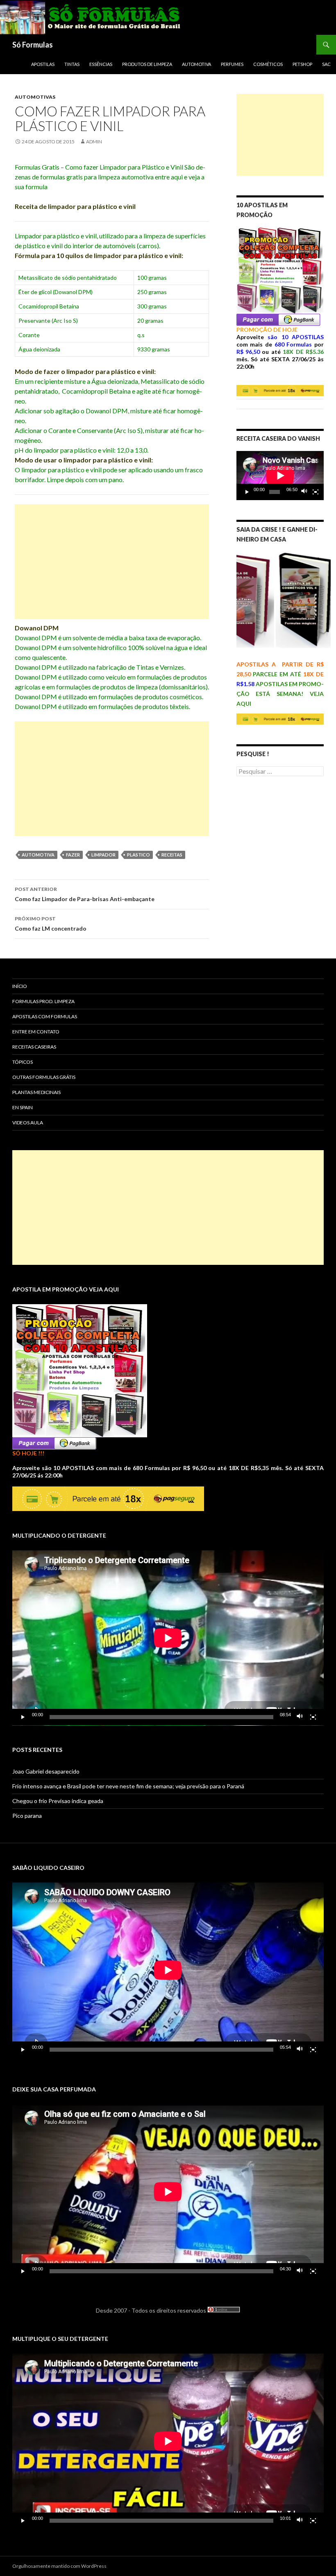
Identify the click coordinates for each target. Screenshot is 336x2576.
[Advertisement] (112, 562)
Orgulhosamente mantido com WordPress (59, 2566)
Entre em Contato (36, 1032)
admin (94, 142)
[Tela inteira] (316, 492)
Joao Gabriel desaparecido (46, 1771)
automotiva (38, 855)
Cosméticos (268, 64)
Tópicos (23, 1062)
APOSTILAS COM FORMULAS (45, 1016)
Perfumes (232, 64)
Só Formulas (33, 45)
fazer (73, 855)
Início (20, 986)
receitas (172, 855)
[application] (280, 476)
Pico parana (27, 1816)
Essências (101, 64)
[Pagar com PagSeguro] (278, 319)
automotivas (35, 97)
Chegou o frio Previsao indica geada (58, 1801)
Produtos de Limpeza (147, 64)
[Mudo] (304, 492)
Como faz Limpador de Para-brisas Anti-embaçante (85, 894)
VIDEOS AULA (28, 1123)
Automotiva (196, 64)
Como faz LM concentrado (51, 924)
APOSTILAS (43, 64)
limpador (103, 855)
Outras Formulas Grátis (44, 1077)
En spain (23, 1107)
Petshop (302, 64)
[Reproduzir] (247, 492)
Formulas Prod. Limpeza (43, 1001)
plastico (138, 855)
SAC (326, 64)
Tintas (72, 64)
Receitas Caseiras (34, 1047)
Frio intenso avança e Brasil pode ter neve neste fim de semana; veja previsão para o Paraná (128, 1786)
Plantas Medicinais (36, 1092)
